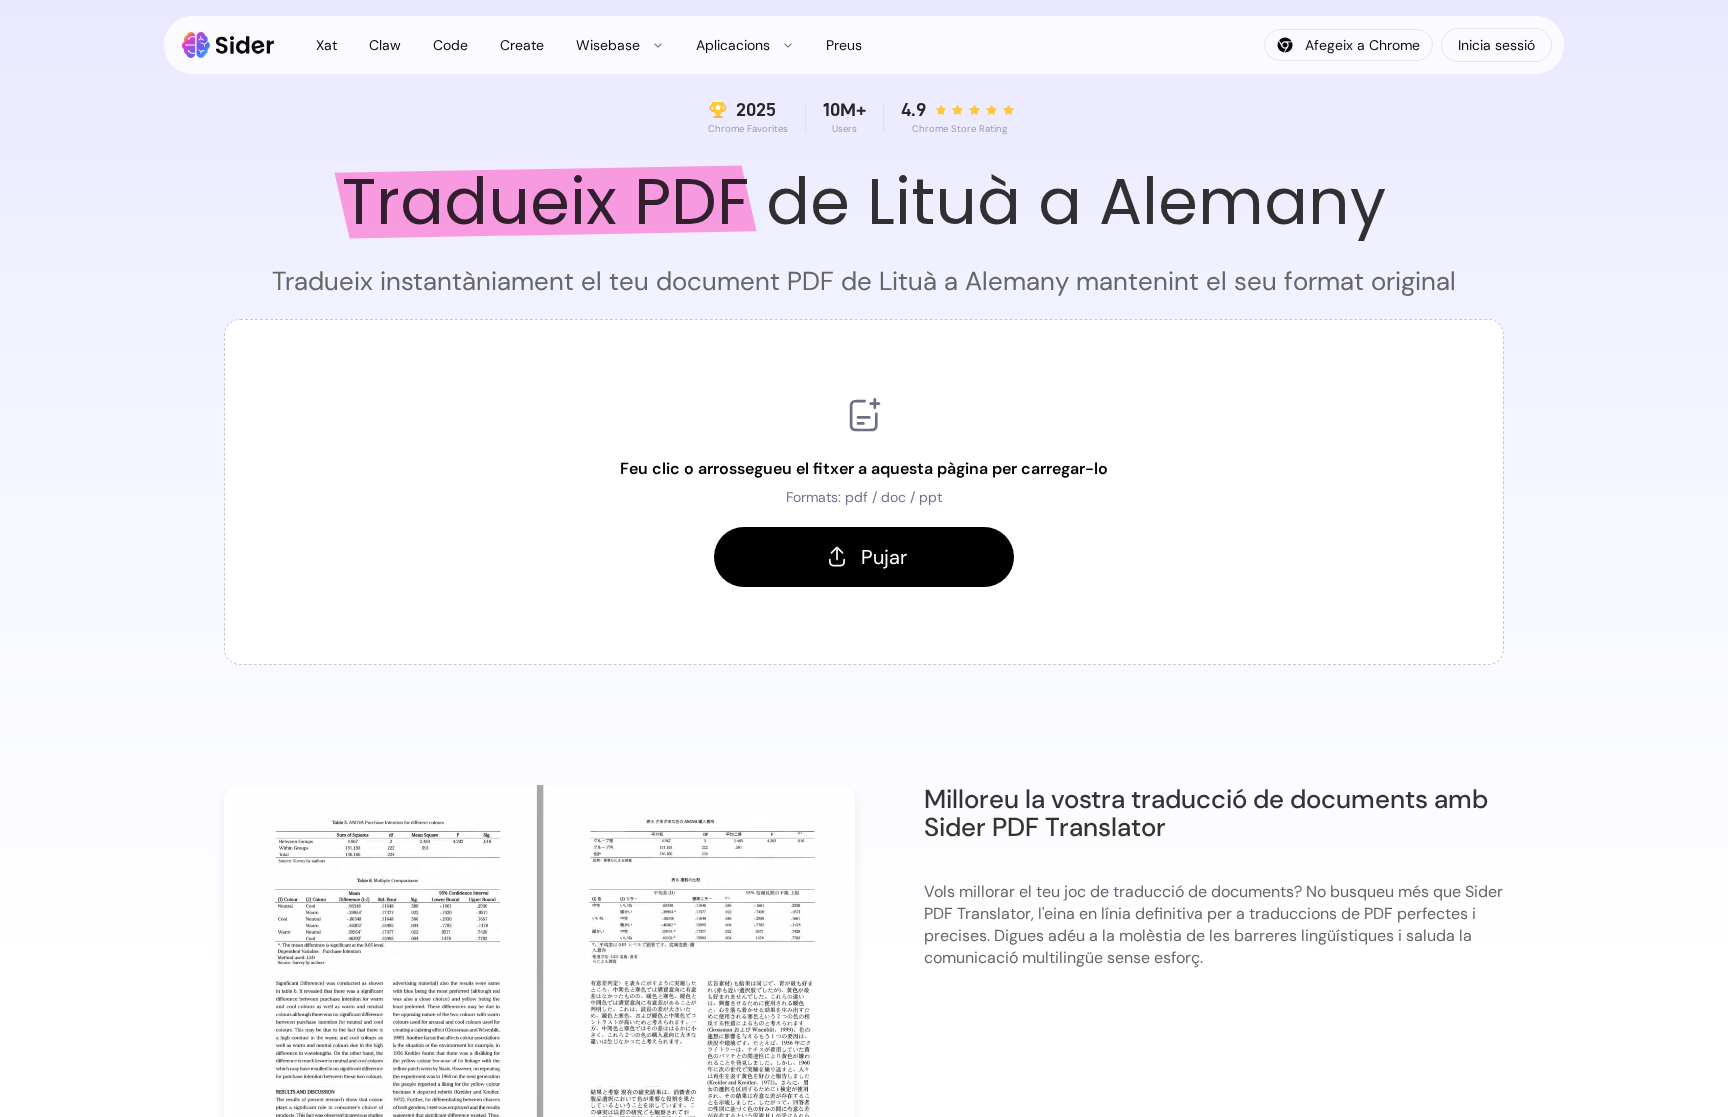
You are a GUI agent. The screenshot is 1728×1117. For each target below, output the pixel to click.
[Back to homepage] (228, 45)
